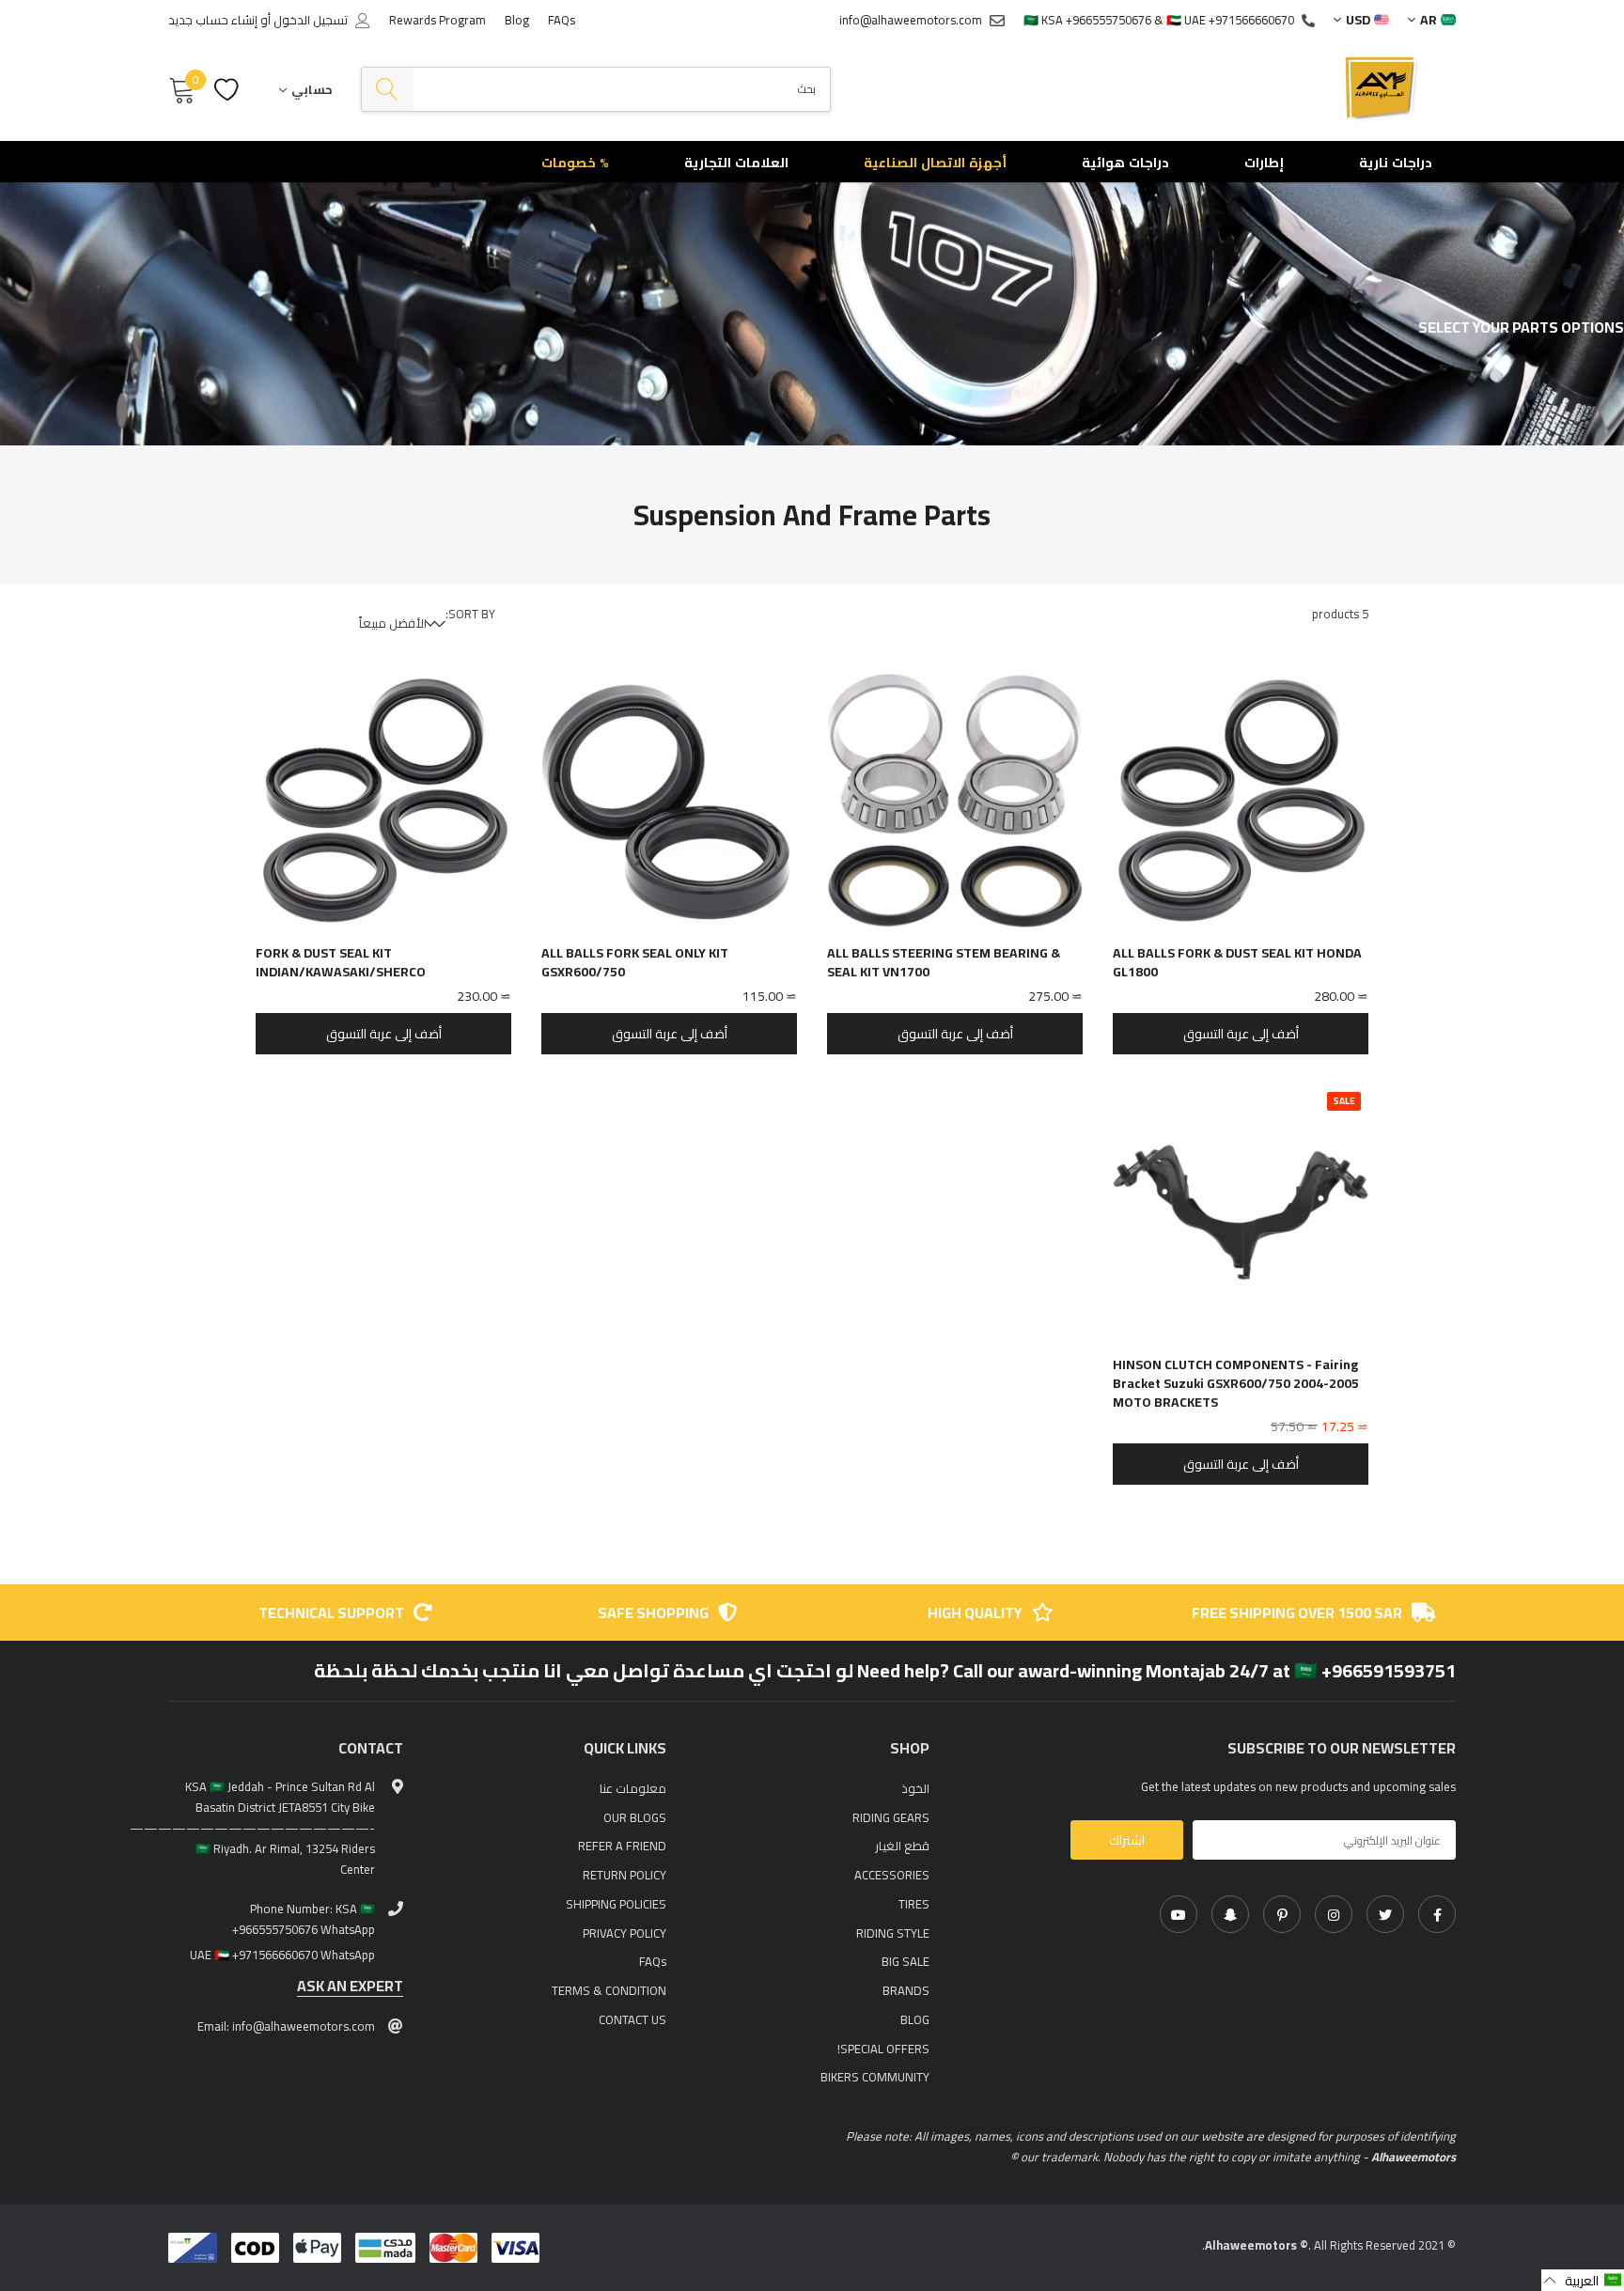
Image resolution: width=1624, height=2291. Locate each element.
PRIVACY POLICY (625, 1933)
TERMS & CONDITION (609, 1990)
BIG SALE (906, 1961)
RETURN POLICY (625, 1875)
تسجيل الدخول (311, 20)
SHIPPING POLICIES (616, 1904)
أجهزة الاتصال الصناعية (935, 163)
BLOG (915, 2019)
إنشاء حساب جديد (213, 20)
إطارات (1264, 163)
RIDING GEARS (891, 1817)
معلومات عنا (633, 1788)
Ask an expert (350, 1986)
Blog (517, 20)
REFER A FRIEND (622, 1846)
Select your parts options (1521, 327)
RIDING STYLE (893, 1933)
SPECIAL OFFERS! (883, 2049)
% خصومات (575, 163)
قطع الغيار (902, 1846)
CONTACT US (632, 2019)
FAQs (562, 20)
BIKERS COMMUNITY (875, 2077)
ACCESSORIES (892, 1875)
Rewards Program (437, 20)
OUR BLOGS (635, 1817)
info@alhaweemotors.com (911, 20)
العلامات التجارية (736, 163)
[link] (1437, 1914)
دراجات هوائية (1125, 163)
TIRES (914, 1904)
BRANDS (906, 1990)
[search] (388, 90)
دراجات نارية (1396, 163)
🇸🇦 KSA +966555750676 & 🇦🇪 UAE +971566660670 (1159, 20)
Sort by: (470, 614)
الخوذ (915, 1788)
